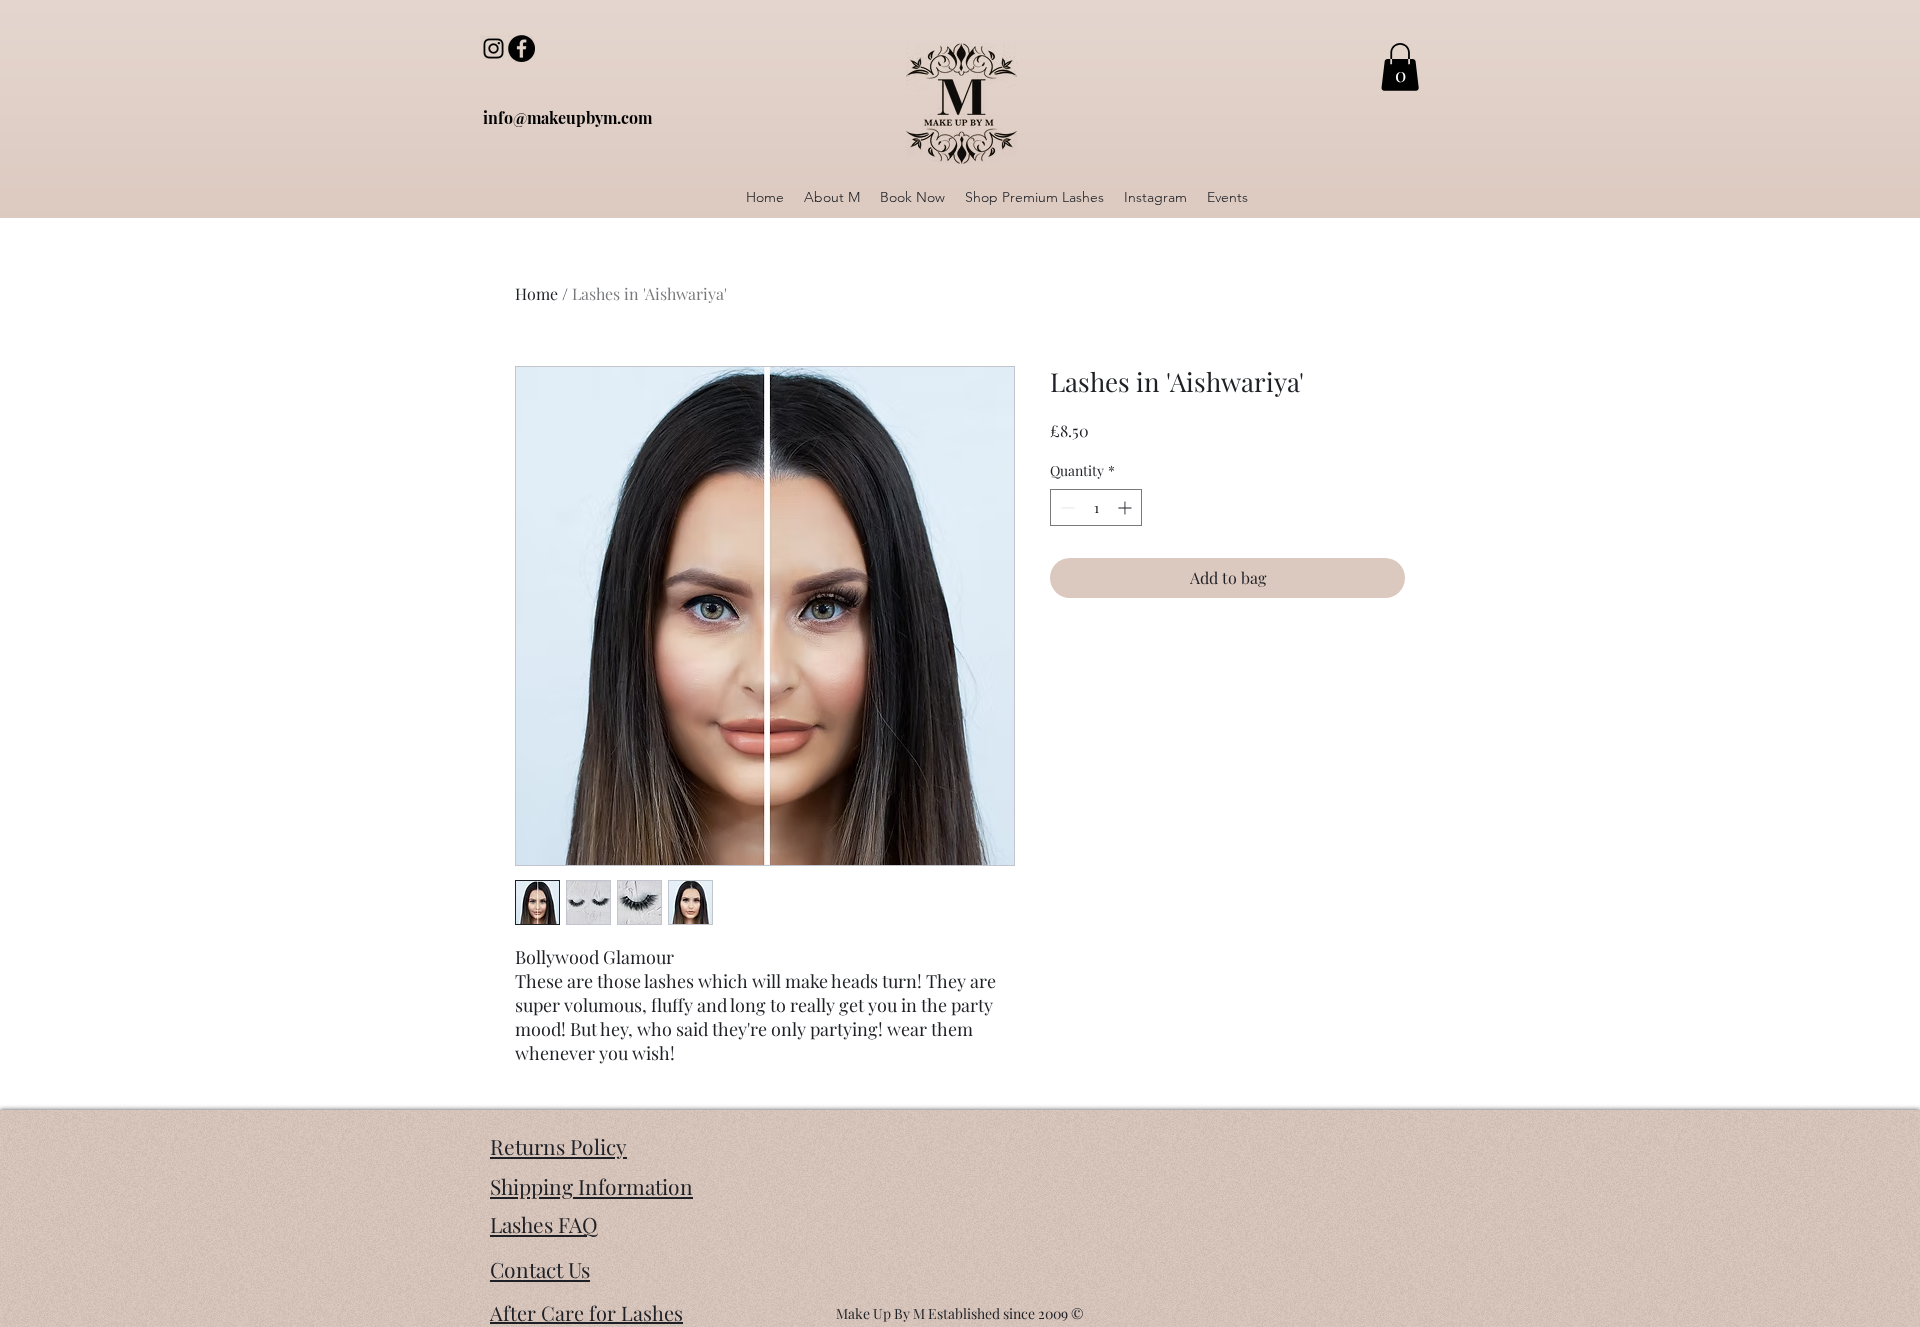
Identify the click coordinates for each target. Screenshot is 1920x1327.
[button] (1400, 67)
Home (536, 293)
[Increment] (1126, 507)
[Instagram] (493, 48)
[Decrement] (1065, 507)
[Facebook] (521, 48)
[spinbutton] (1096, 507)
